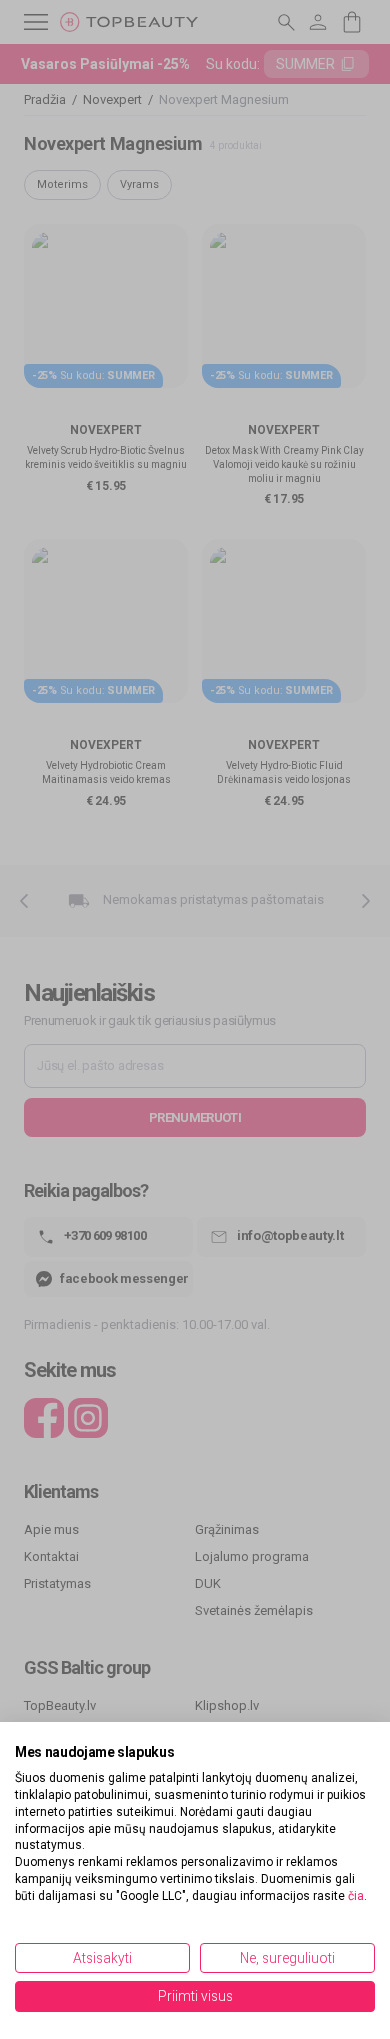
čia (356, 1896)
